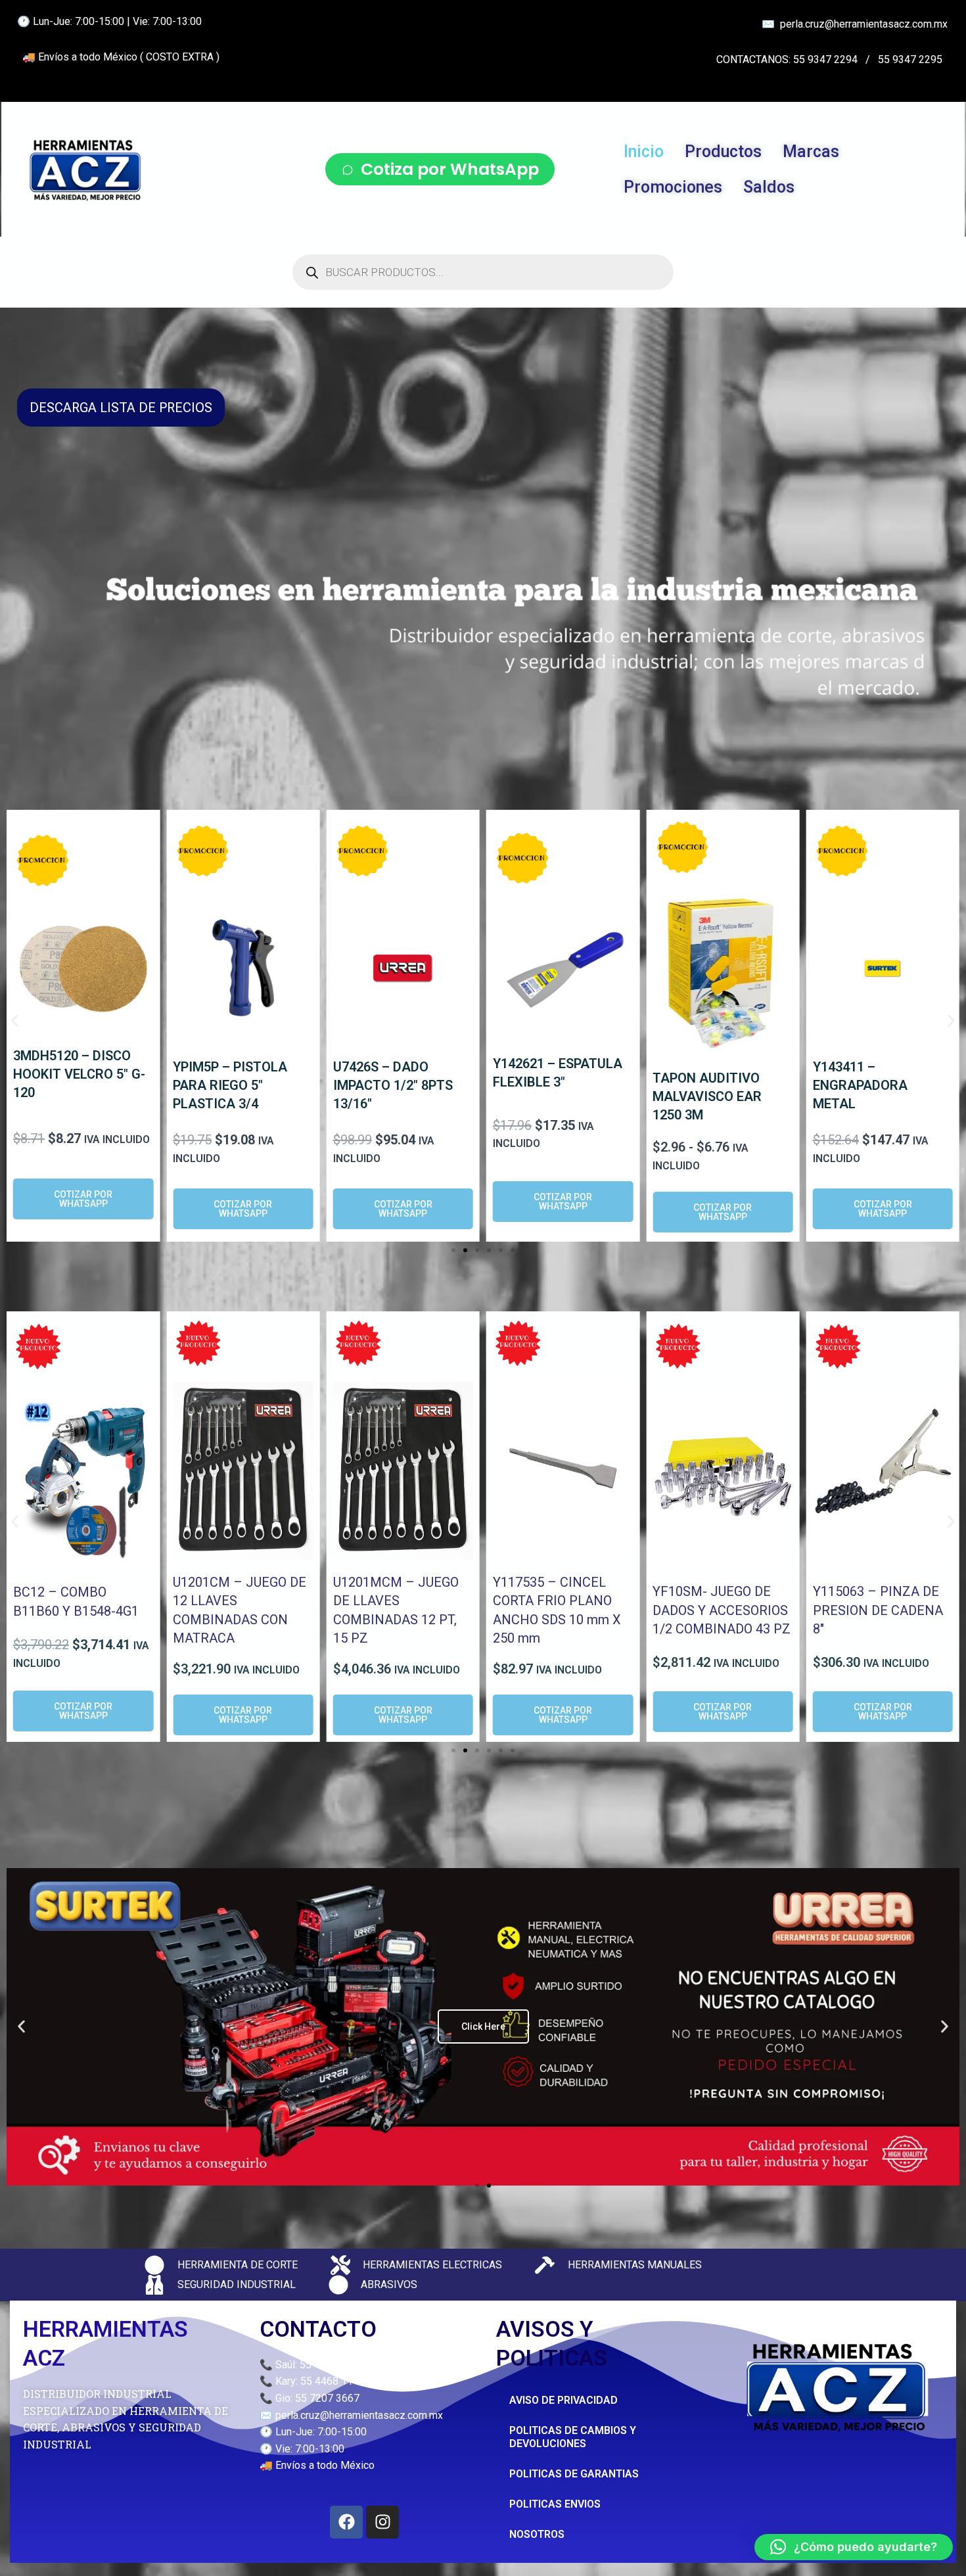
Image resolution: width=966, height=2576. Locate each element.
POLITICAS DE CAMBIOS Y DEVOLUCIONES (573, 2437)
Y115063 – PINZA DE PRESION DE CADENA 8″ (878, 1610)
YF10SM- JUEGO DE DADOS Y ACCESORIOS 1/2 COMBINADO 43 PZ (722, 1610)
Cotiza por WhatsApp (450, 169)
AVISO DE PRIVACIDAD (563, 2400)
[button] (15, 1021)
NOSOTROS (537, 2534)
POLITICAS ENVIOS (555, 2504)
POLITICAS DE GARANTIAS (574, 2474)
